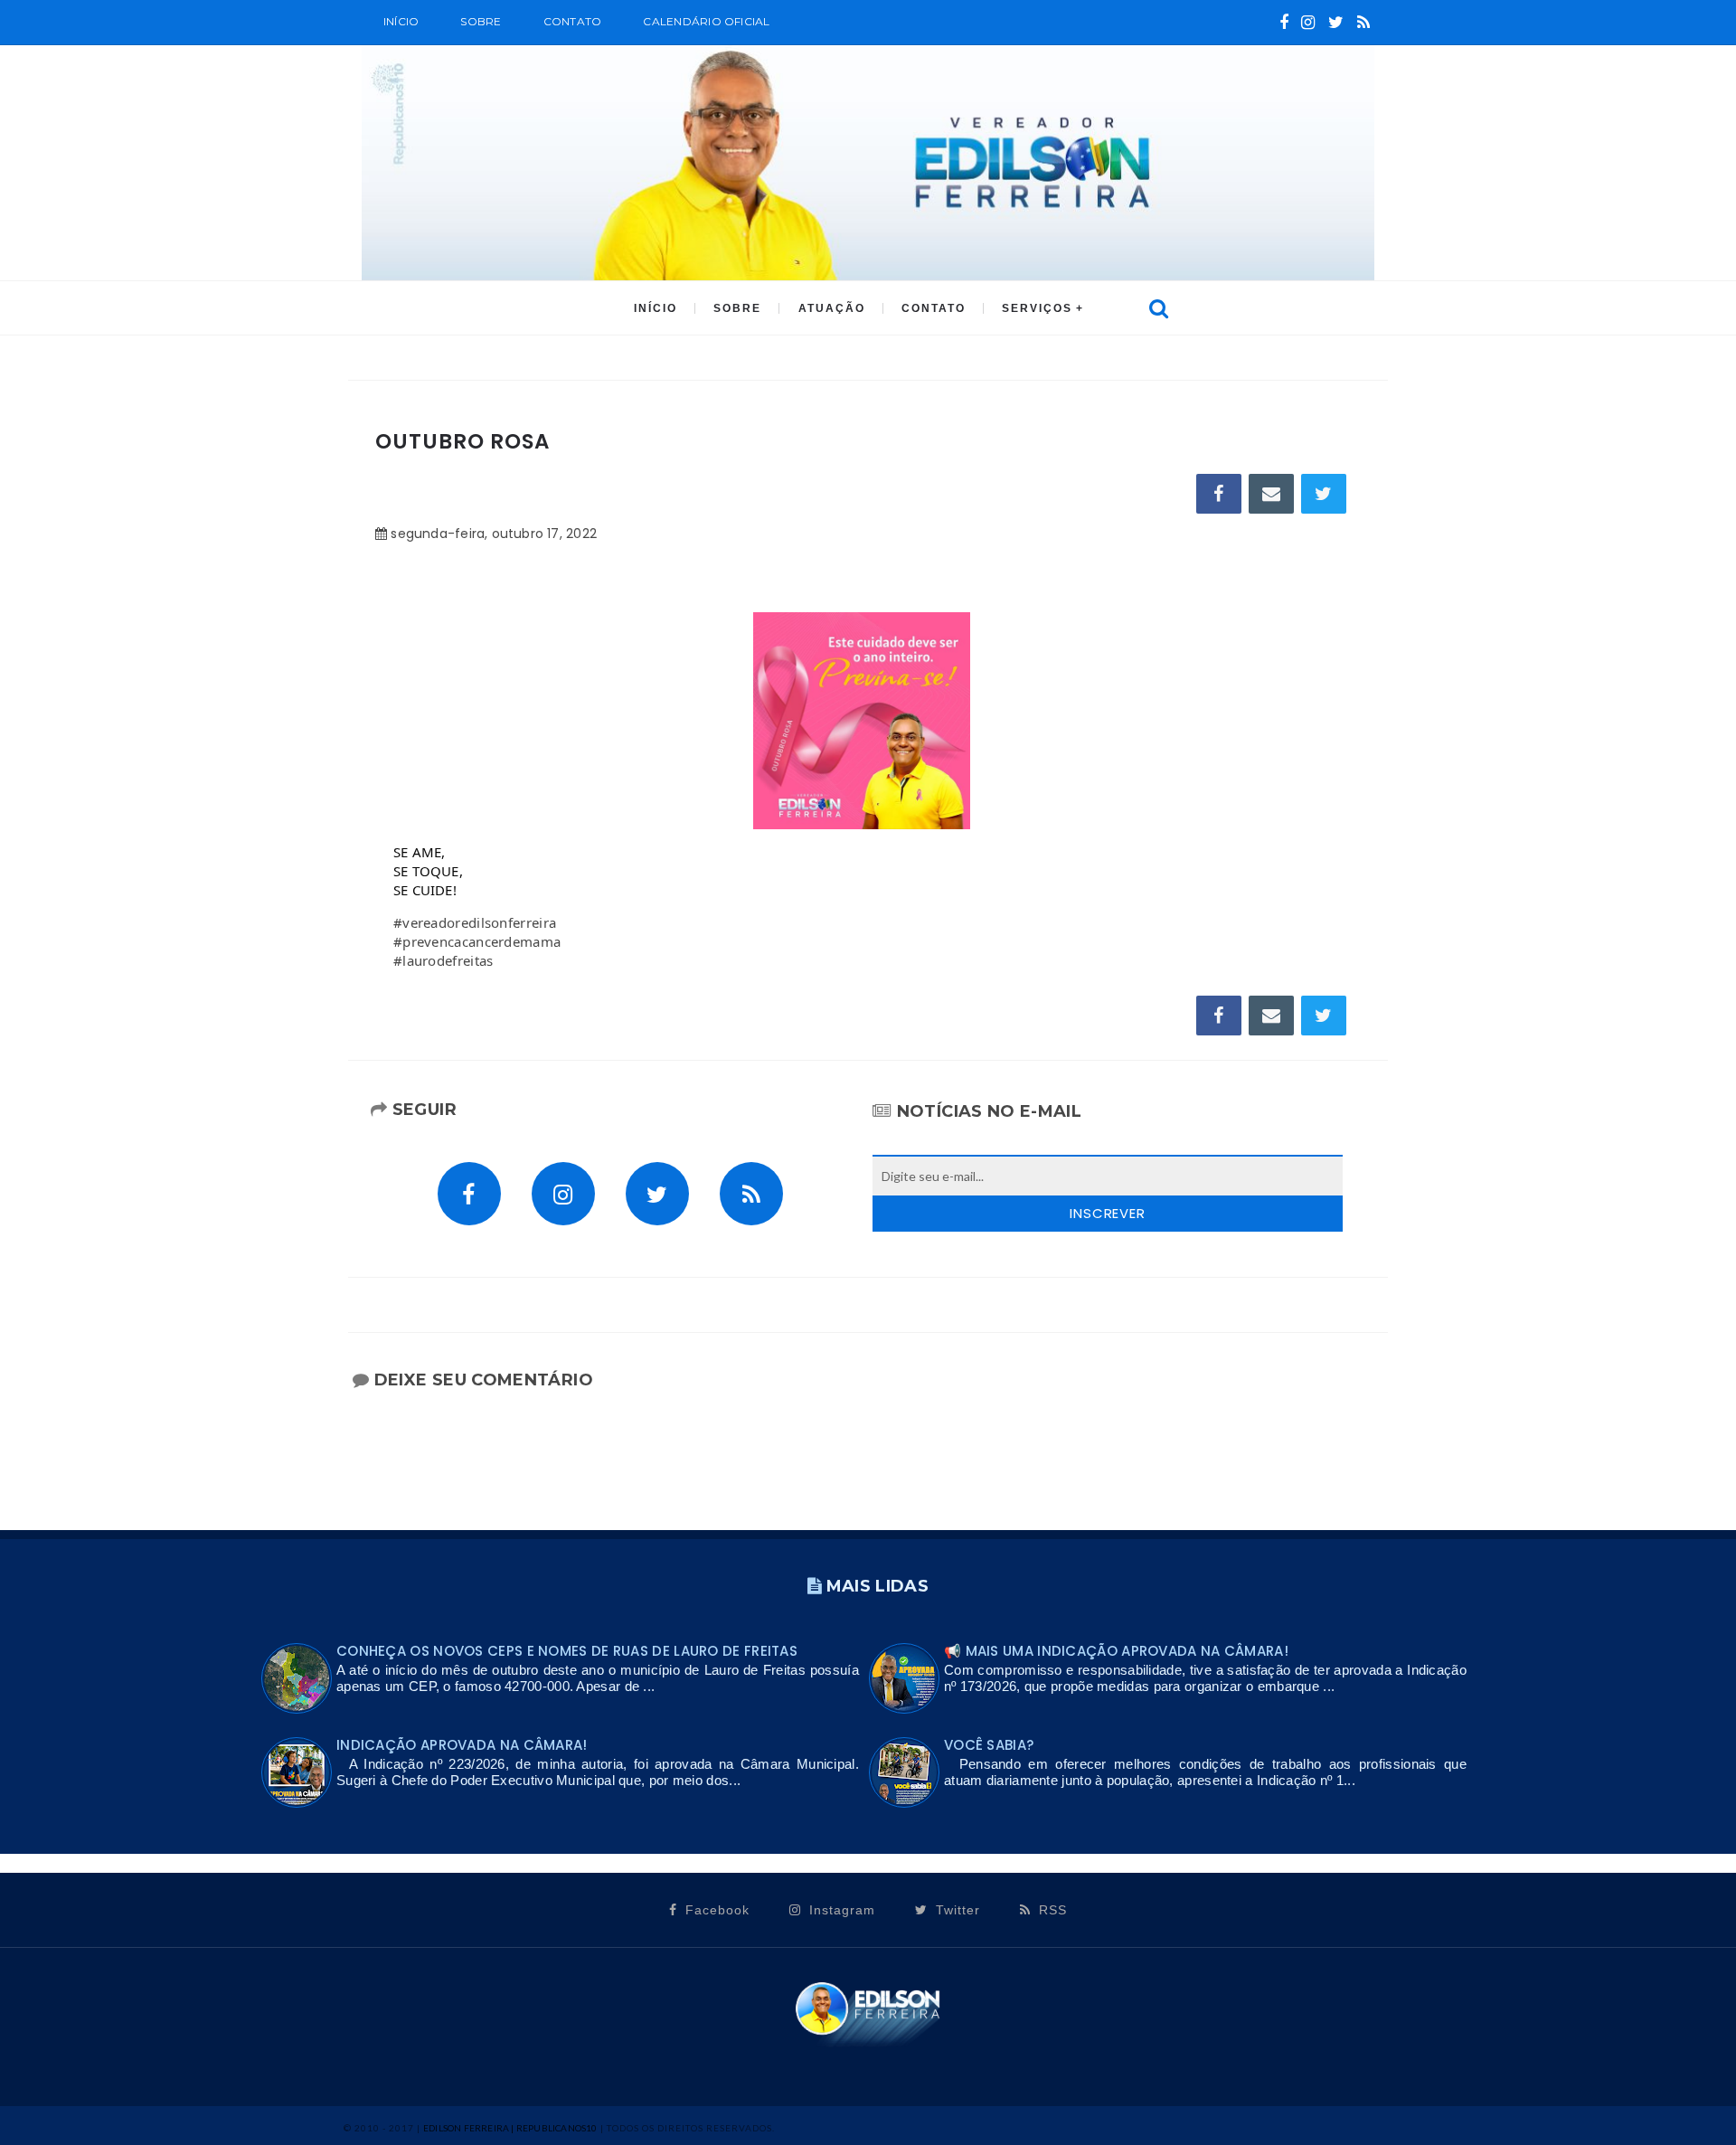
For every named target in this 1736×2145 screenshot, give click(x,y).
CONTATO (934, 308)
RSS (1051, 1910)
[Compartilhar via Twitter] (1324, 494)
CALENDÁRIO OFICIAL (706, 21)
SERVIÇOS (1037, 308)
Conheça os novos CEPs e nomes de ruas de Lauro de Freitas (567, 1651)
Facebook (715, 1910)
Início (401, 21)
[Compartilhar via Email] (1271, 494)
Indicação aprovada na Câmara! (462, 1745)
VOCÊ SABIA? (989, 1745)
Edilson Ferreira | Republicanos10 (510, 2128)
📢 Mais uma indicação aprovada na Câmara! (1116, 1651)
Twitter (956, 1910)
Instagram (840, 1910)
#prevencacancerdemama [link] (477, 941)
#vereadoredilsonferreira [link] (475, 922)
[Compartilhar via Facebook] (1219, 494)
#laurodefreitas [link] (443, 960)
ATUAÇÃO (832, 308)
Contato (573, 21)
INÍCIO (656, 308)
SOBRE (481, 21)
